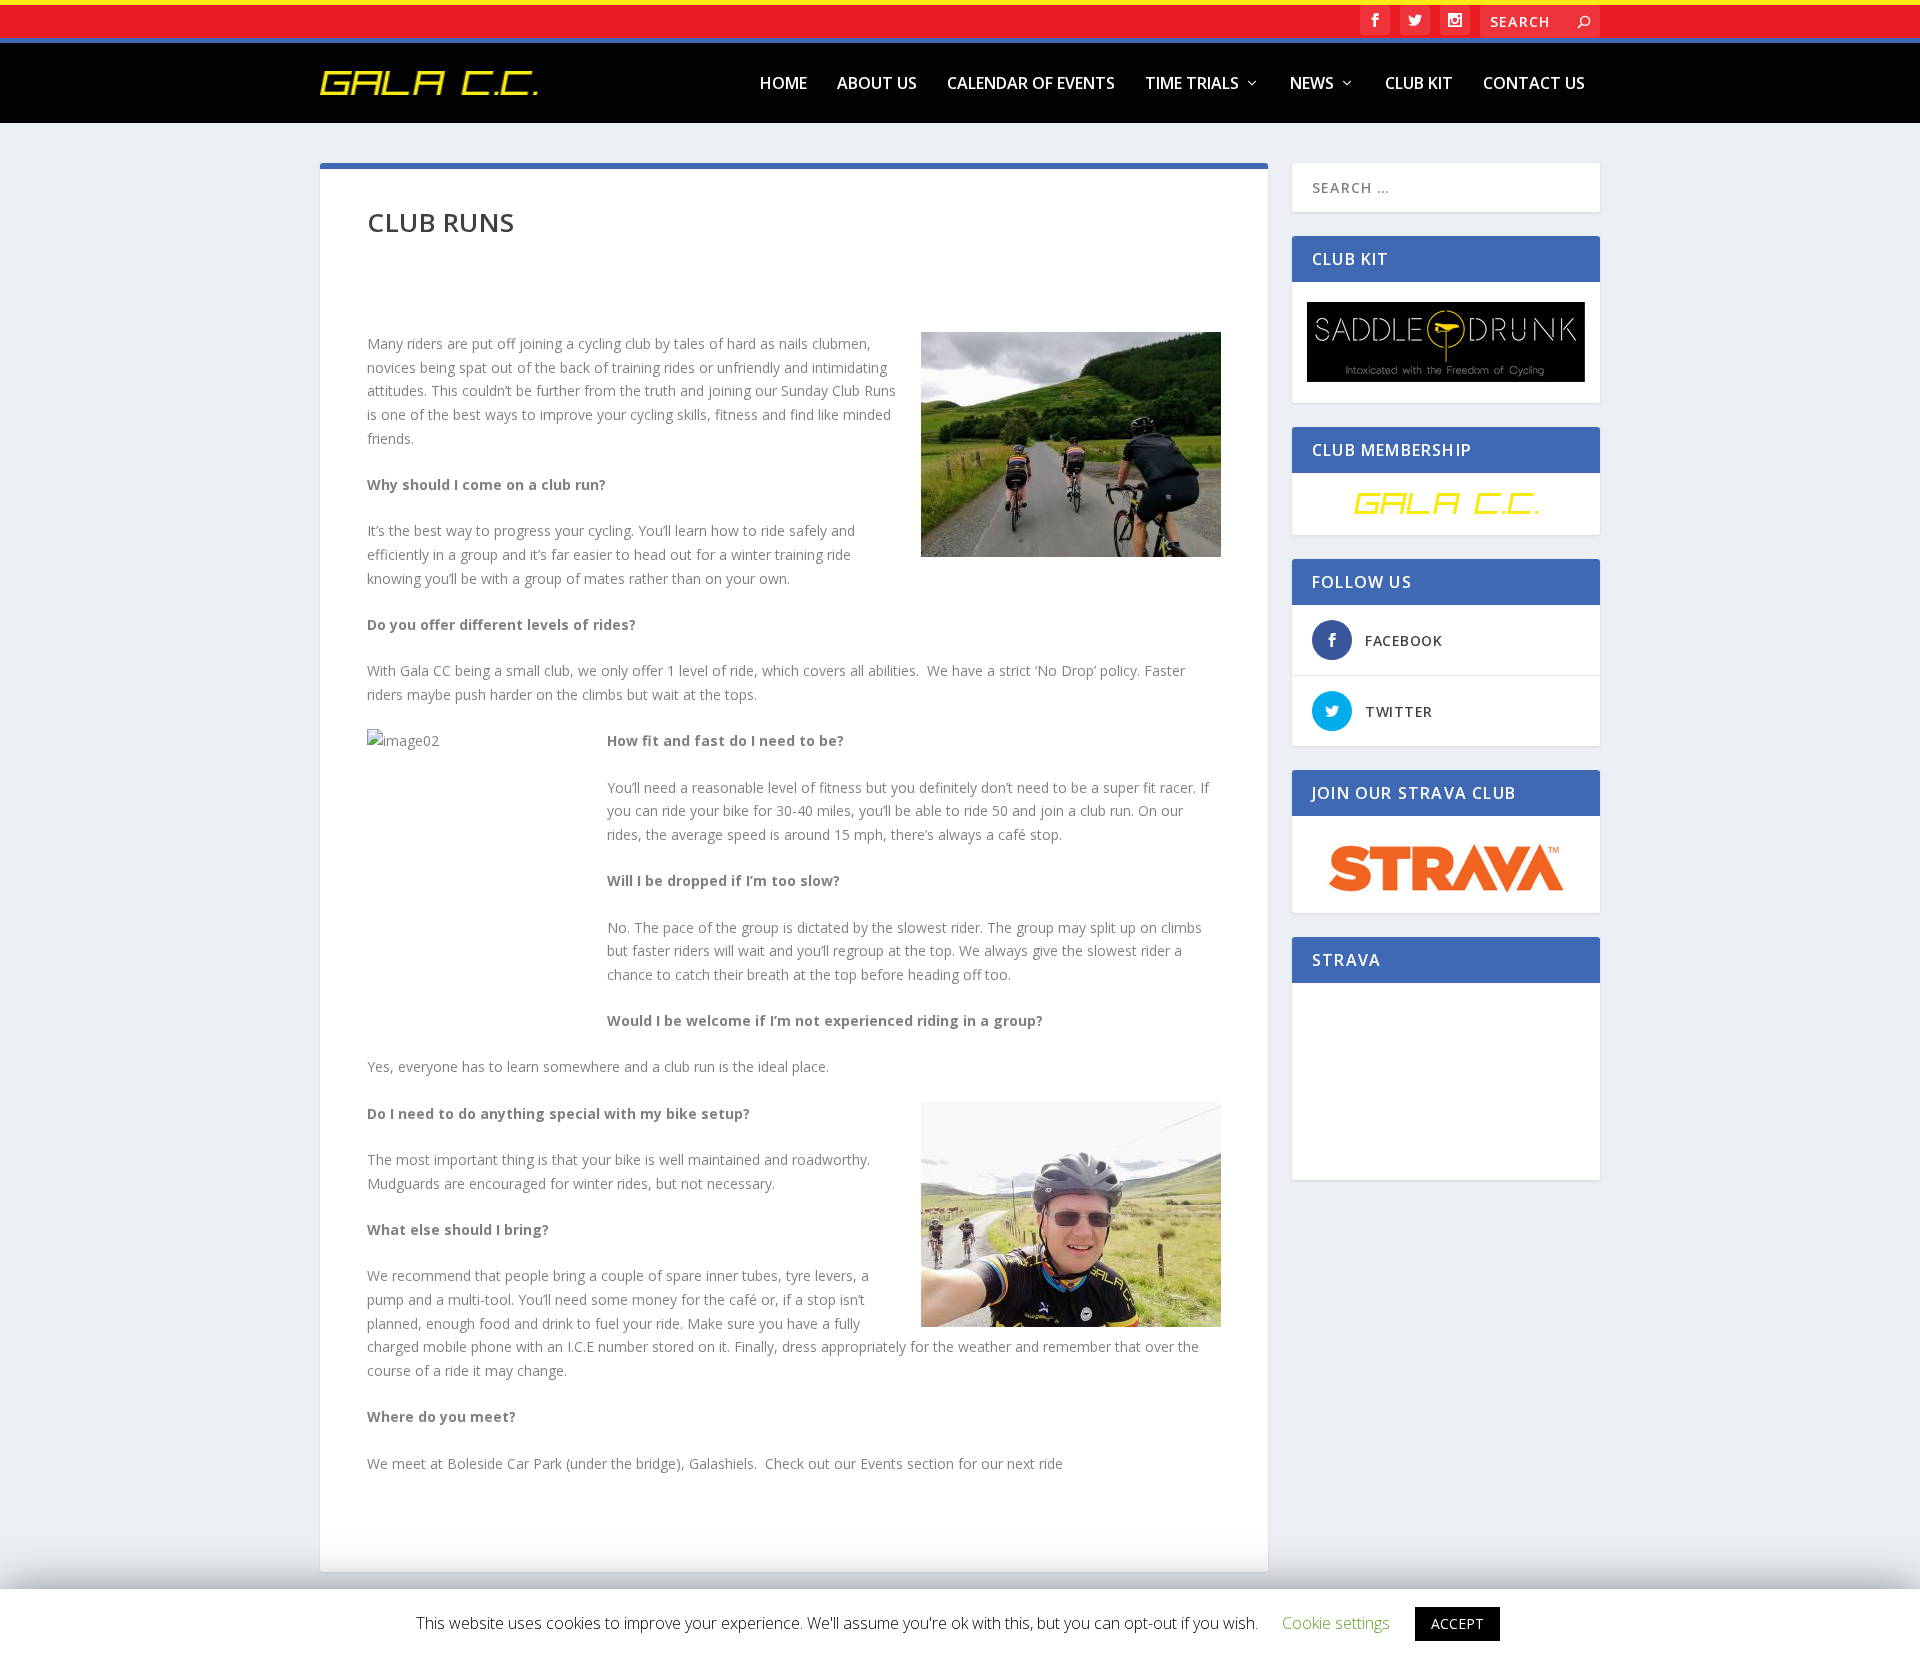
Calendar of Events (1031, 84)
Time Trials (1192, 84)
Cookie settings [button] (1336, 1623)
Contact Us (1534, 84)
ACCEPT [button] (1457, 1623)
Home (783, 84)
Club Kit (1419, 84)
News (1312, 84)
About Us (877, 84)
